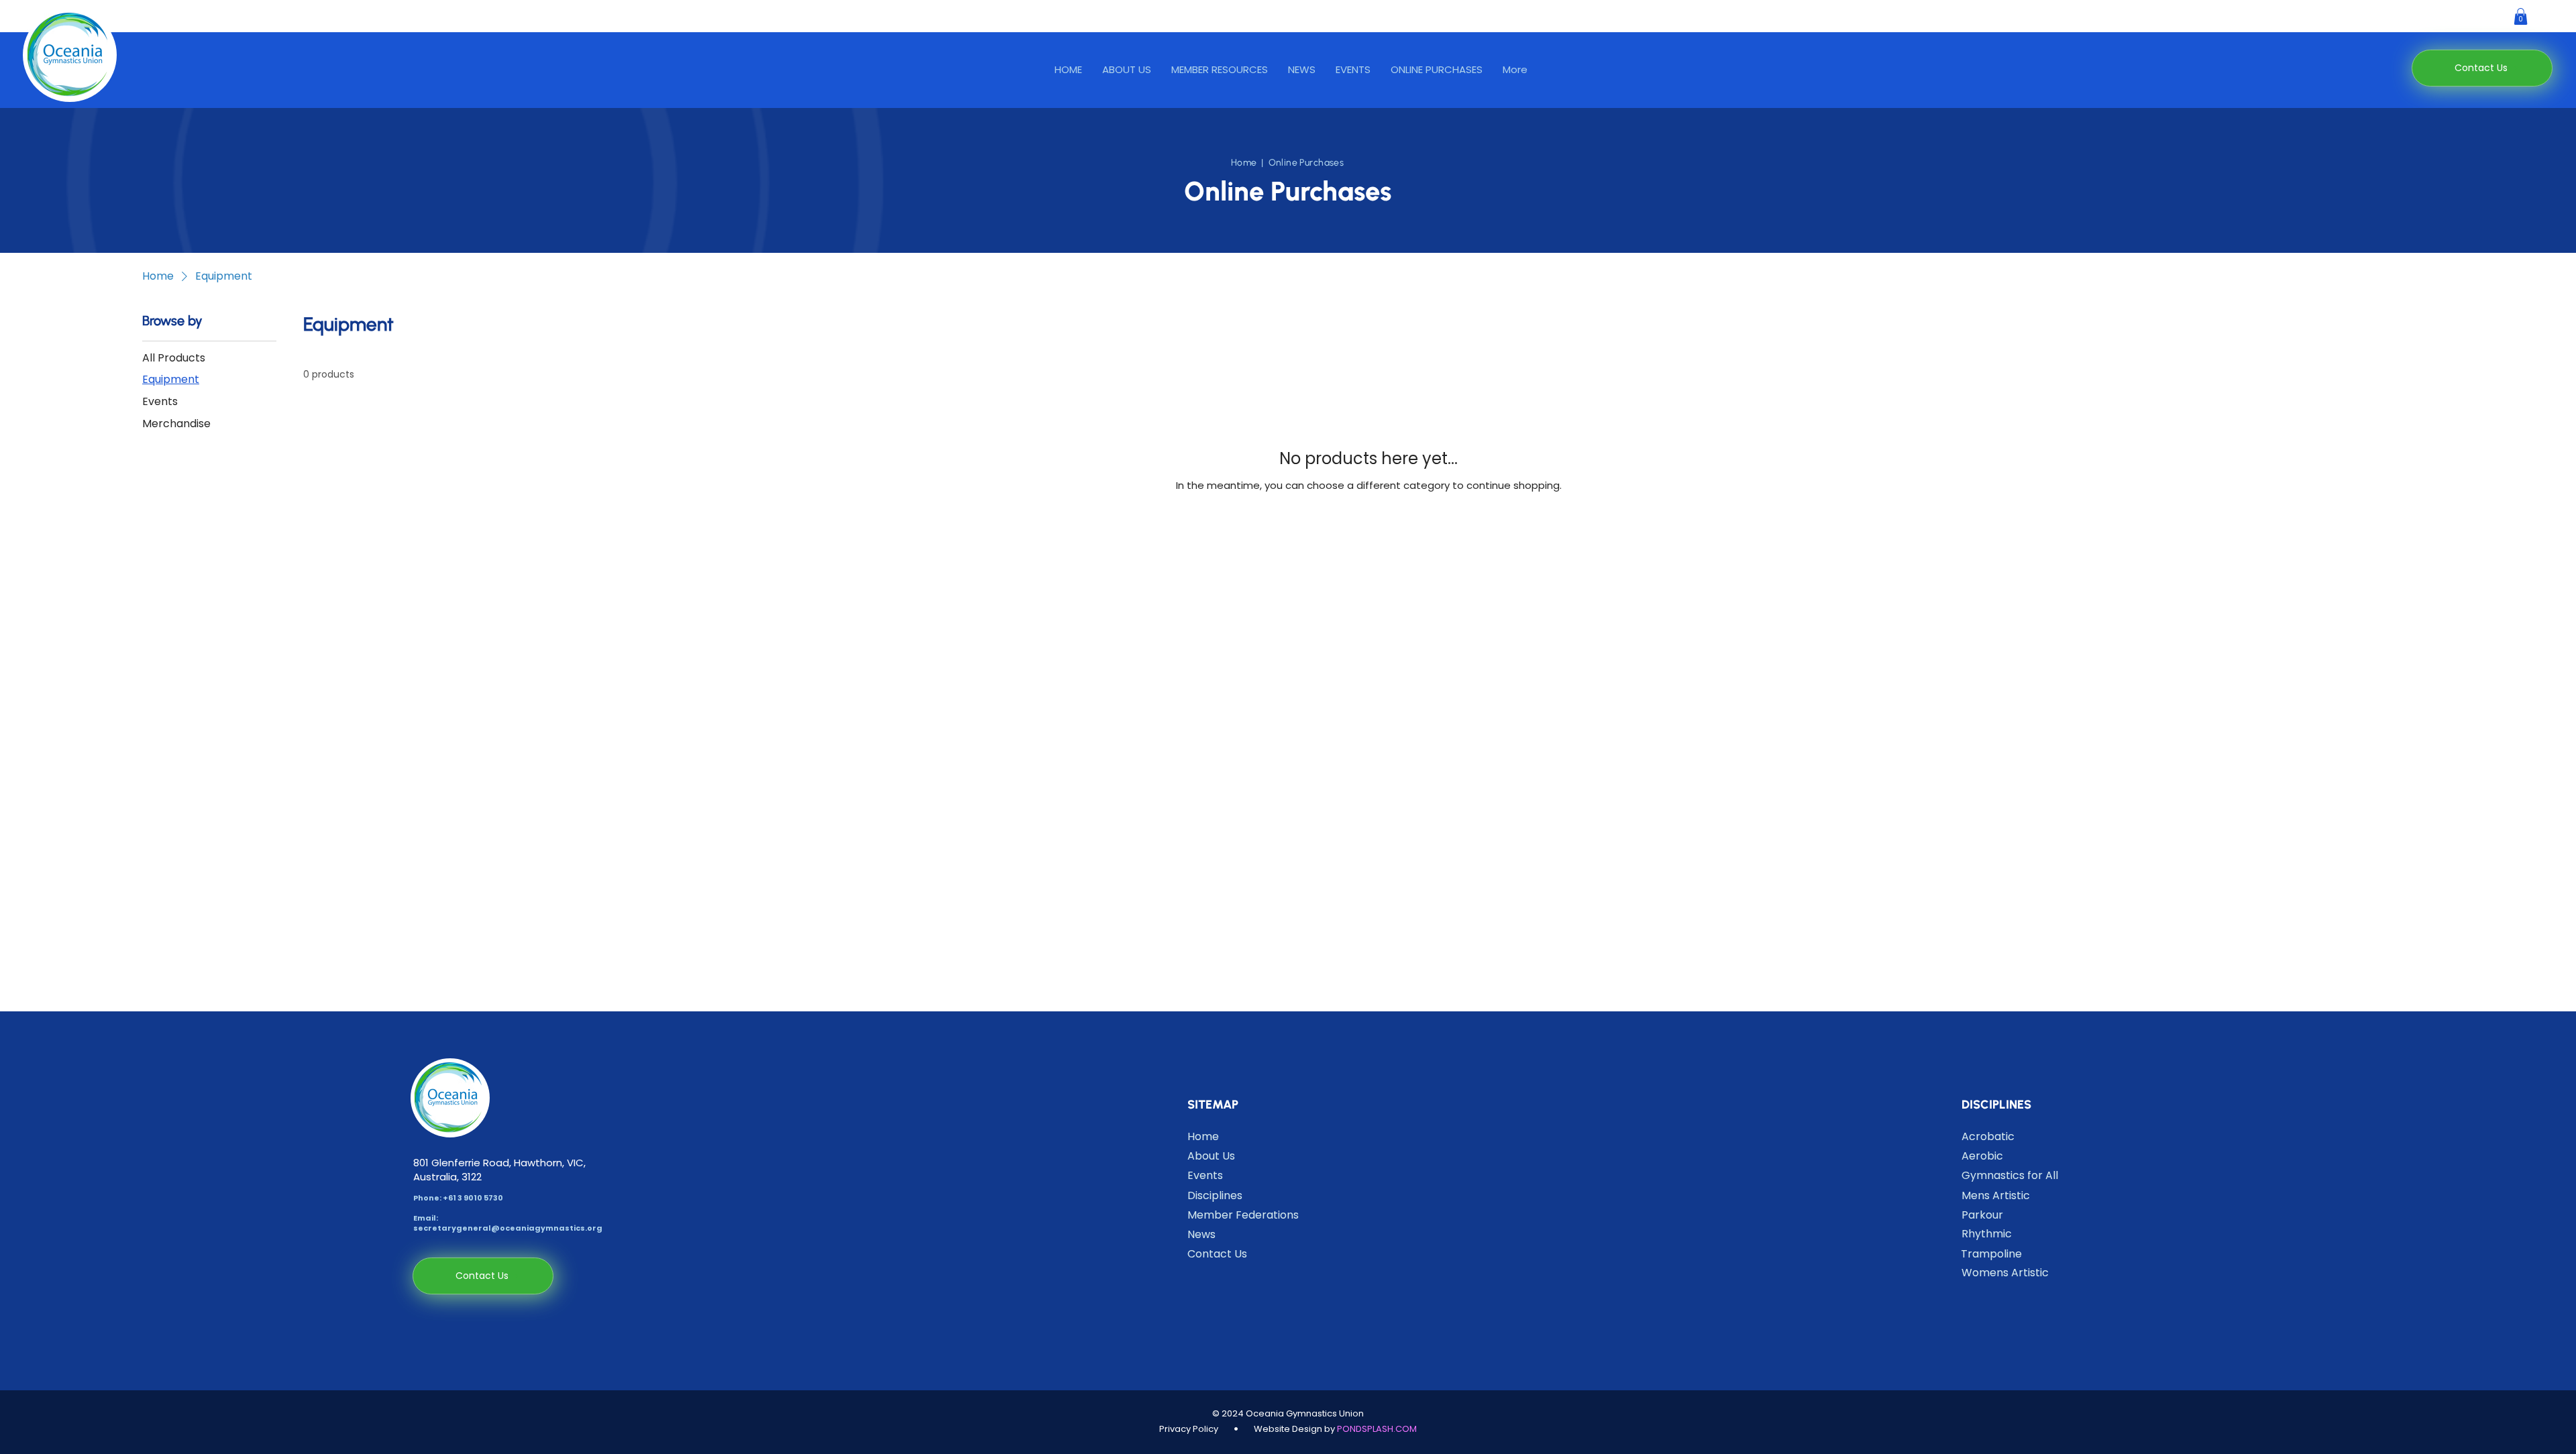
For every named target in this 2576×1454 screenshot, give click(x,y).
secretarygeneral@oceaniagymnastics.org (508, 1228)
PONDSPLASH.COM (1377, 1429)
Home (1244, 163)
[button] (1220, 70)
